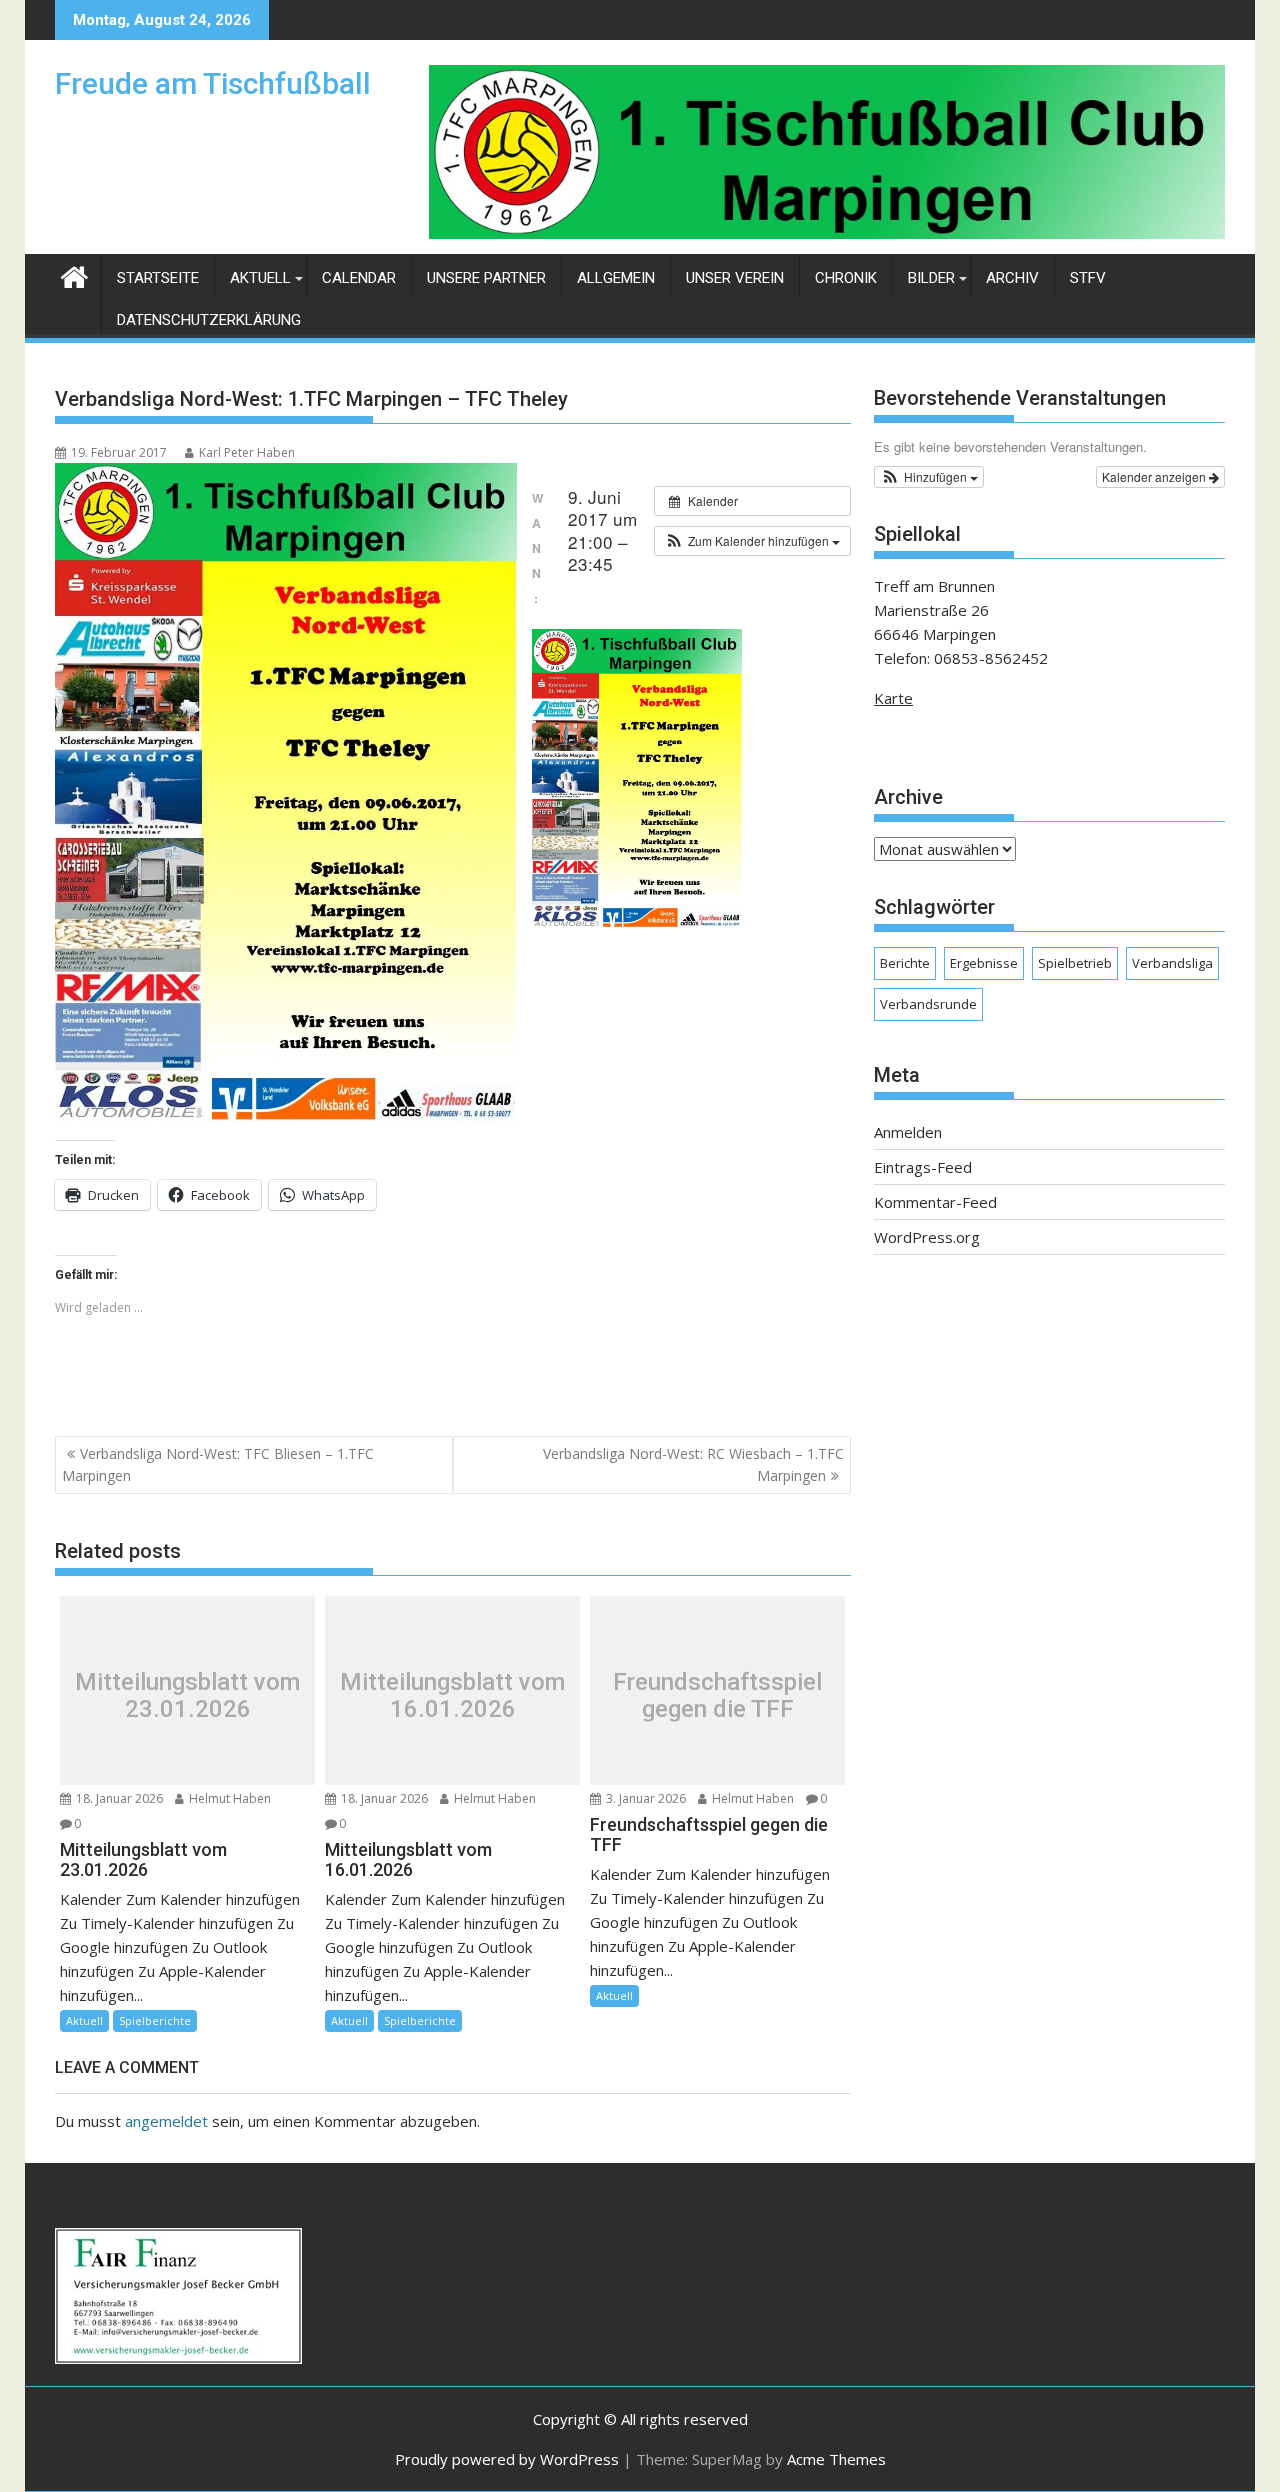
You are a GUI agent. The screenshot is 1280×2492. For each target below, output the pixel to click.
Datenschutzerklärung (209, 320)
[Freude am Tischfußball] (74, 274)
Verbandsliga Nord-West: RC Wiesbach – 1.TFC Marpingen (693, 1464)
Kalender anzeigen (1155, 476)
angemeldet (166, 2121)
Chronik (846, 278)
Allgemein (616, 278)
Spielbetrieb (1075, 963)
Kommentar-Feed (935, 1202)
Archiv (1012, 278)
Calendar (359, 278)
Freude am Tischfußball (213, 83)
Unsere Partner (486, 278)
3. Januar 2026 (644, 1798)
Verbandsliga (1172, 963)
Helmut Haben (228, 1798)
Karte (893, 698)
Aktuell (260, 278)
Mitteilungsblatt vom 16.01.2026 (452, 1695)
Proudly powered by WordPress (507, 2459)
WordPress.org (927, 1237)
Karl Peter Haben (247, 452)
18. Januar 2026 (118, 1798)
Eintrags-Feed (923, 1167)
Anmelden (908, 1132)
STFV (1088, 278)
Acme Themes (836, 2459)
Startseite (158, 278)
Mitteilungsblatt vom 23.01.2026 (187, 1695)
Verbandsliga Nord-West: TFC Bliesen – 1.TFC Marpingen (218, 1464)
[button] (752, 541)
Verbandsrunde (928, 1004)
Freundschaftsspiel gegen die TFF (717, 1695)
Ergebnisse (984, 963)
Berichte (905, 963)
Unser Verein (735, 278)
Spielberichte (155, 2020)
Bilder (931, 278)
